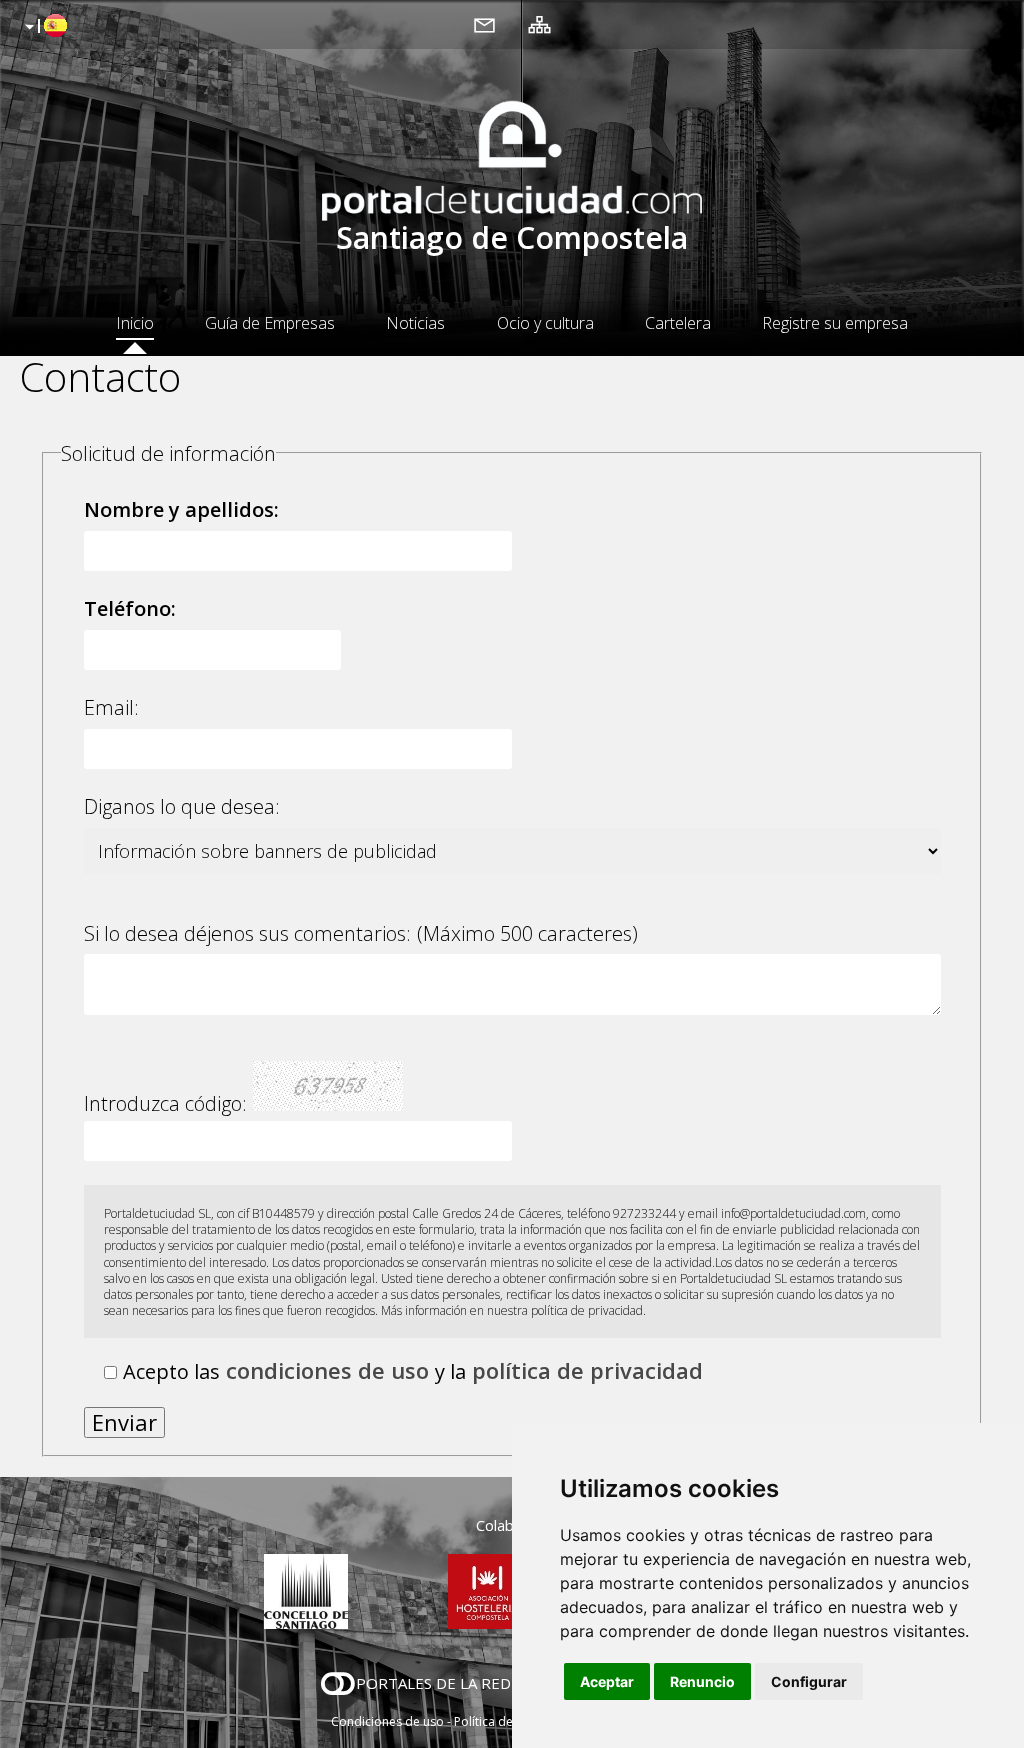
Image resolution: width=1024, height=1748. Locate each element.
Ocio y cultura (545, 323)
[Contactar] (484, 24)
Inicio (135, 323)
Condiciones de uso (387, 1721)
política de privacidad (587, 1370)
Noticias (415, 323)
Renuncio (702, 1681)
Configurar (809, 1681)
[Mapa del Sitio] (539, 24)
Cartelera (678, 323)
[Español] (43, 27)
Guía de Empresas (270, 323)
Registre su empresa (835, 323)
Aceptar (607, 1681)
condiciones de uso (327, 1370)
